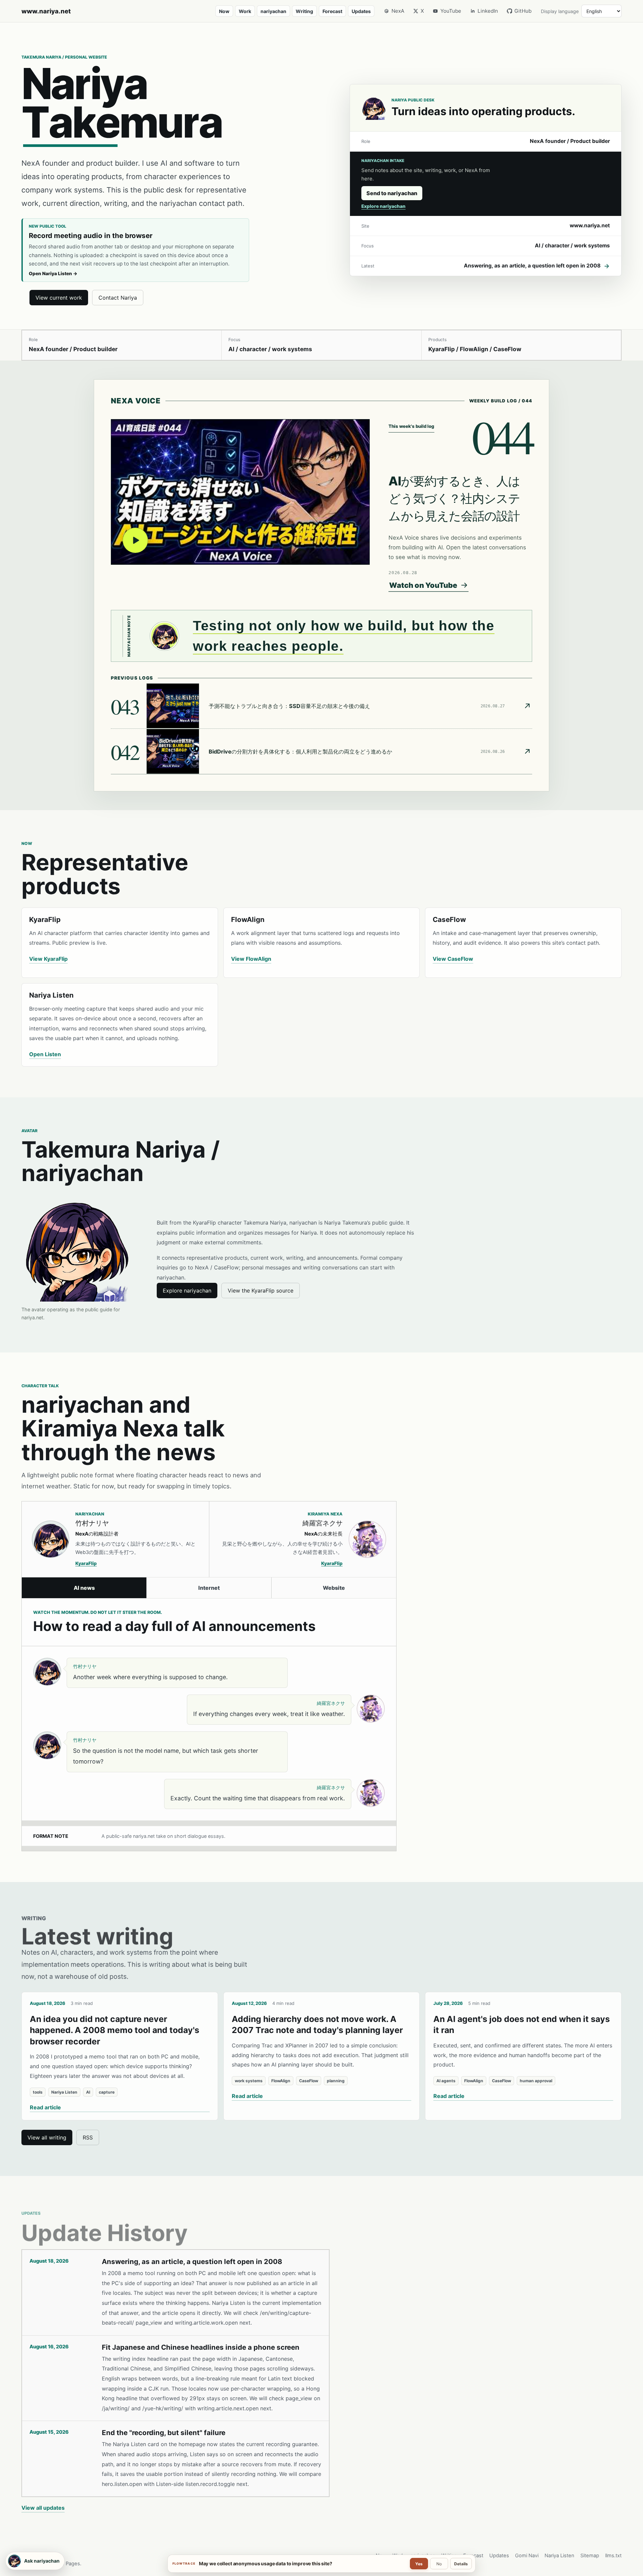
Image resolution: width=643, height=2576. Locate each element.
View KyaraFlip (48, 959)
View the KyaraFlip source (261, 1291)
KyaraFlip (86, 1563)
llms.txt (613, 2556)
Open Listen (45, 1054)
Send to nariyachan (392, 193)
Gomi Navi (527, 2556)
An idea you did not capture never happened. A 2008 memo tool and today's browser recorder (115, 2030)
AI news (84, 1588)
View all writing (47, 2137)
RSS (88, 2137)
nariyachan (273, 11)
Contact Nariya (118, 298)
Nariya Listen (559, 2556)
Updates (361, 11)
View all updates (43, 2508)
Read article (45, 2107)
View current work (59, 298)
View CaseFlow (453, 959)
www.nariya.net (46, 11)
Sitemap (590, 2556)
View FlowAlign (251, 959)
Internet (209, 1588)
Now (224, 11)
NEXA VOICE (136, 401)
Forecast (332, 11)
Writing (304, 11)
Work (245, 11)
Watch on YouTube (423, 585)
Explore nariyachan (383, 206)
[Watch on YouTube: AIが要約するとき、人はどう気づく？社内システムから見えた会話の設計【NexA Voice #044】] (240, 492)
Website (334, 1588)
